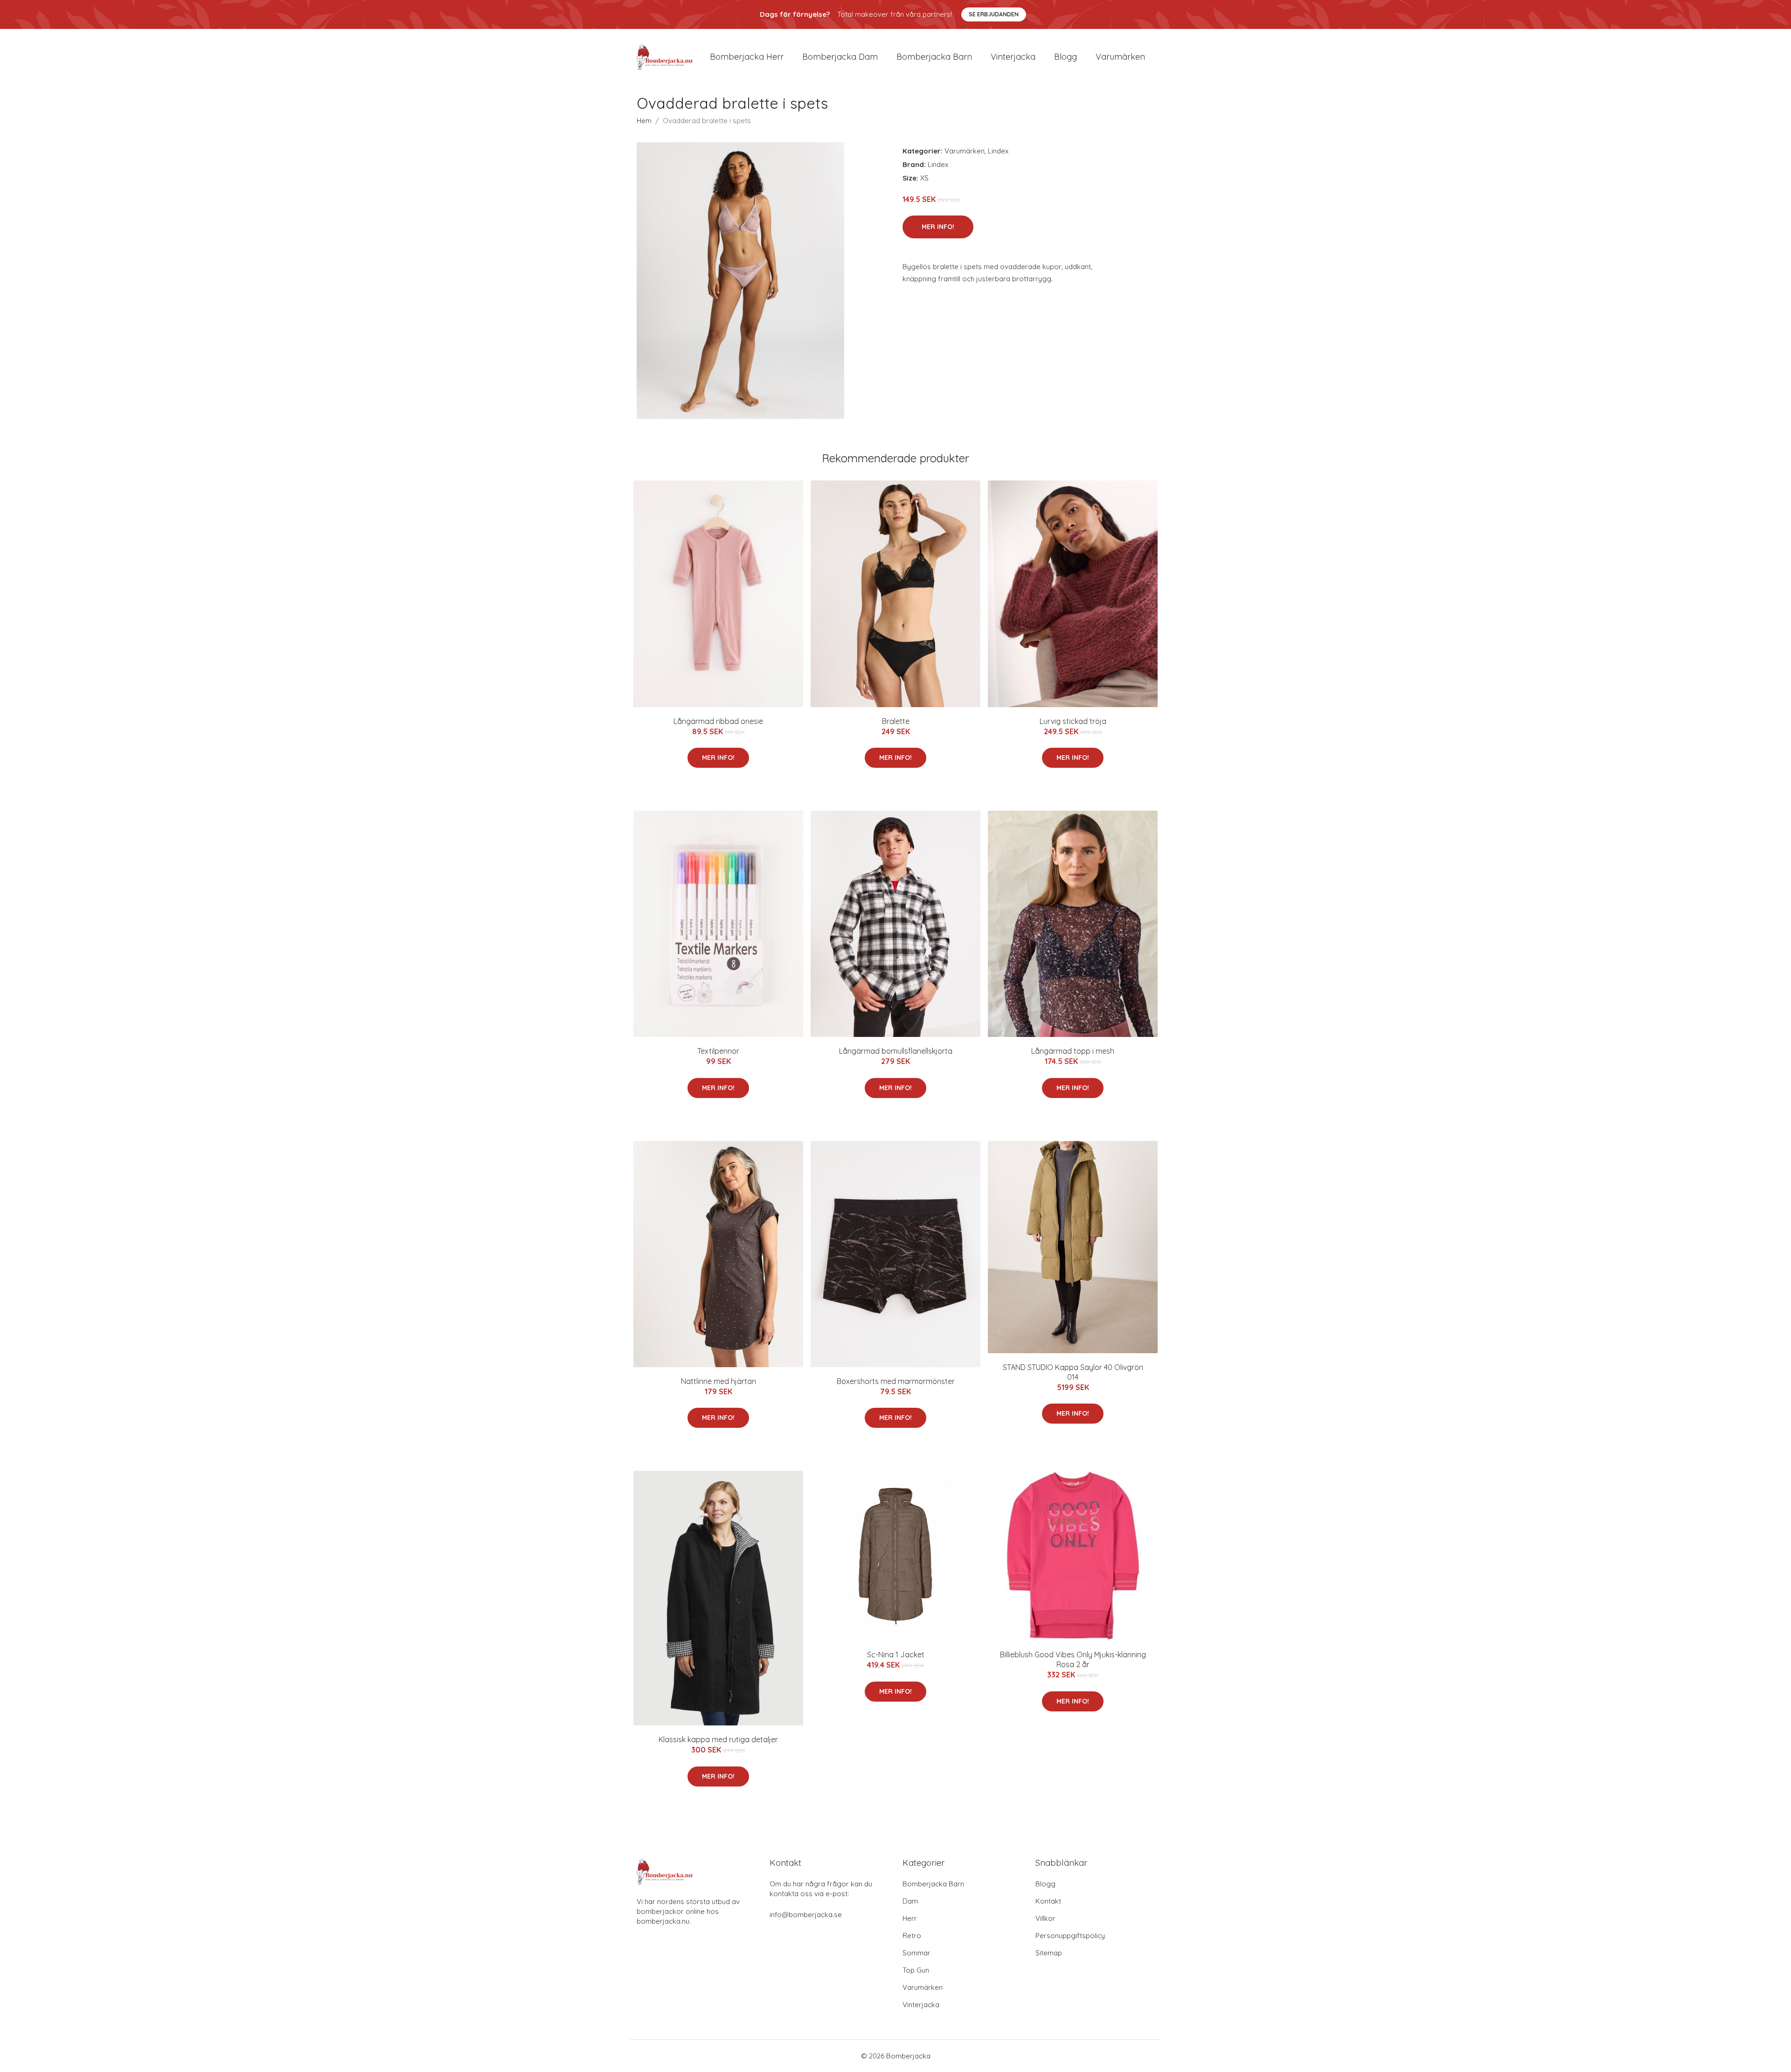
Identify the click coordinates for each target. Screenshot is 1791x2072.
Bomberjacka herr (747, 57)
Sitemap (1049, 1953)
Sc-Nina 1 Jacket (896, 1655)
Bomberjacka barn (934, 57)
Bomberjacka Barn (933, 1884)
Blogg (1066, 57)
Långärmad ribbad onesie (718, 721)
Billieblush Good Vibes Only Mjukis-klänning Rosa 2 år (1073, 1659)
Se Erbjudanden (994, 14)
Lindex (998, 151)
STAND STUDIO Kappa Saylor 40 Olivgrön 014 (1073, 1372)
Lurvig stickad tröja (1073, 721)
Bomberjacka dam (840, 57)
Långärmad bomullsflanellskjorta (896, 1051)
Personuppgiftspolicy (1070, 1936)
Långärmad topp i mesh (1073, 1051)
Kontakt (1048, 1901)
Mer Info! (938, 227)
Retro (912, 1936)
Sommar (916, 1953)
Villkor (1045, 1918)
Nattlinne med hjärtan (718, 1381)
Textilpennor (718, 1051)
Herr (910, 1918)
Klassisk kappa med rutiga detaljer (718, 1739)
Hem (644, 121)
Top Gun (916, 1970)
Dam (910, 1901)
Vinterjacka (1013, 57)
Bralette (896, 721)
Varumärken (1120, 57)
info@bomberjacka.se (806, 1915)
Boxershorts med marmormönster (896, 1381)
